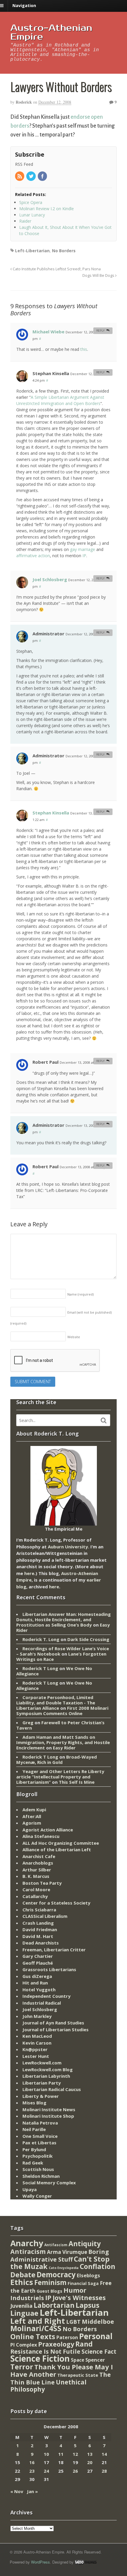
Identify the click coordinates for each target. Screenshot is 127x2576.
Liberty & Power (41, 2096)
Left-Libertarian (32, 251)
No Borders (64, 251)
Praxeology (56, 2344)
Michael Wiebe (48, 332)
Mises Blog (34, 2103)
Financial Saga (83, 2283)
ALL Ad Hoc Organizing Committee (61, 1843)
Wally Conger (37, 2196)
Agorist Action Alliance (48, 1830)
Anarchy (27, 2243)
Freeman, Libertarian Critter (54, 1950)
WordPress (40, 2562)
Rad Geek (33, 2163)
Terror (22, 2367)
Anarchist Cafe (39, 1856)
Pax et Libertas (39, 2143)
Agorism (32, 1823)
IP (84, 556)
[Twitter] (31, 177)
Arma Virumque (67, 2252)
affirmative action (33, 556)
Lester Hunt (36, 2056)
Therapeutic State (78, 2375)
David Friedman (40, 1929)
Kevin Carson (37, 2043)
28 (104, 2471)
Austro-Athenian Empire (51, 32)
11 (61, 2454)
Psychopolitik (38, 2156)
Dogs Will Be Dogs (99, 275)
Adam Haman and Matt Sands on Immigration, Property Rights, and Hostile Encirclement (63, 1742)
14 (104, 2454)
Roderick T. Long (41, 1639)
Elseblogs (88, 2275)
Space (78, 2360)
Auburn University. (69, 1547)
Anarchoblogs (38, 1863)
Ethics (22, 2282)
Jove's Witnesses (79, 2298)
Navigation (24, 5)
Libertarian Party (42, 2083)
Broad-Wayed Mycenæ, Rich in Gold (57, 1759)
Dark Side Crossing (88, 1639)
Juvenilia (21, 2306)
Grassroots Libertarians (49, 1969)
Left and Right (38, 2321)
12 (75, 2454)
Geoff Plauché (38, 1963)
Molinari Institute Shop (48, 2116)
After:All (32, 1816)
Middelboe (98, 2322)
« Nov (17, 2491)
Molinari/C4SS (36, 2328)
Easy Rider (64, 1748)
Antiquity (85, 2244)
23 (32, 2471)
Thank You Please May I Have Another (62, 2371)
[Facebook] (43, 177)
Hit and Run (35, 1983)
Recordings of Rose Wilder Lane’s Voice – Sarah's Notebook (63, 1651)
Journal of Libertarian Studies (56, 2029)
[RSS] (20, 177)
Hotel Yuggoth (39, 1990)
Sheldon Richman (41, 2176)
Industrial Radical (42, 2003)
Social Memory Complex (49, 2183)
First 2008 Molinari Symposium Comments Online (62, 1711)
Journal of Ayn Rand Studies (53, 2023)
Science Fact (99, 2352)
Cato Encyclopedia (64, 2268)
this (84, 349)
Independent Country (47, 1996)
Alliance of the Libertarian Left (57, 1849)
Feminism (50, 2282)
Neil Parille (34, 2129)
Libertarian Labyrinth (46, 2076)
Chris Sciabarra (39, 1910)
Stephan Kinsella (51, 813)
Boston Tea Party (42, 1883)
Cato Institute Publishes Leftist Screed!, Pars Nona (56, 269)
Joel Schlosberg (50, 579)
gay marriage (83, 549)
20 (90, 2462)
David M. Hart (38, 1936)
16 (32, 2462)
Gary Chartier (38, 1956)
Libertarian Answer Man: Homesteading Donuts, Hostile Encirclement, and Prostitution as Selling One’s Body (63, 1619)
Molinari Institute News (49, 2109)
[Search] (104, 1420)
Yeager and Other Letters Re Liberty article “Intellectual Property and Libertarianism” (60, 1777)
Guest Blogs (49, 2291)
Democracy (56, 2274)
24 (46, 2471)
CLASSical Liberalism (45, 1916)
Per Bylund (34, 2149)
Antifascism (56, 2245)
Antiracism (28, 2251)
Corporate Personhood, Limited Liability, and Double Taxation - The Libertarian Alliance (56, 1703)
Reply (100, 331)
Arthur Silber (37, 1870)
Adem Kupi (34, 1810)
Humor (75, 2290)
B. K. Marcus (36, 1876)
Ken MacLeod (37, 2036)
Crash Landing (38, 1923)
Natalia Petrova (40, 2123)
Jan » (32, 2491)
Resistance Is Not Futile (45, 2351)
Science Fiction (40, 2358)
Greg (28, 1722)
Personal (96, 2336)
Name (80, 1294)
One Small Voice (40, 2136)
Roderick (24, 102)
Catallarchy (35, 1896)
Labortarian (54, 2305)
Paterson (67, 2337)
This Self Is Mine (77, 1782)
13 (90, 2454)
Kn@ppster (35, 2049)
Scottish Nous (38, 2169)
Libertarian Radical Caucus (52, 2089)
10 (46, 2454)
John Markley (37, 2016)
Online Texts (33, 2336)
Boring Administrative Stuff (60, 2256)
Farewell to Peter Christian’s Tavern (60, 1725)
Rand (84, 2344)
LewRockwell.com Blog (48, 2069)
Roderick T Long (40, 1668)
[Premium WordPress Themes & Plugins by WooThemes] (86, 2562)
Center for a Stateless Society (56, 1903)
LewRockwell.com (42, 2063)
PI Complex (24, 2345)
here (29, 1573)
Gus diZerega (37, 1976)
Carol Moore (36, 1889)
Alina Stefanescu (41, 1836)
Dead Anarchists (41, 1943)
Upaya (30, 2189)
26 (75, 2471)
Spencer (95, 2360)
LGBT (73, 2322)
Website (74, 1337)
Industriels (27, 2298)
